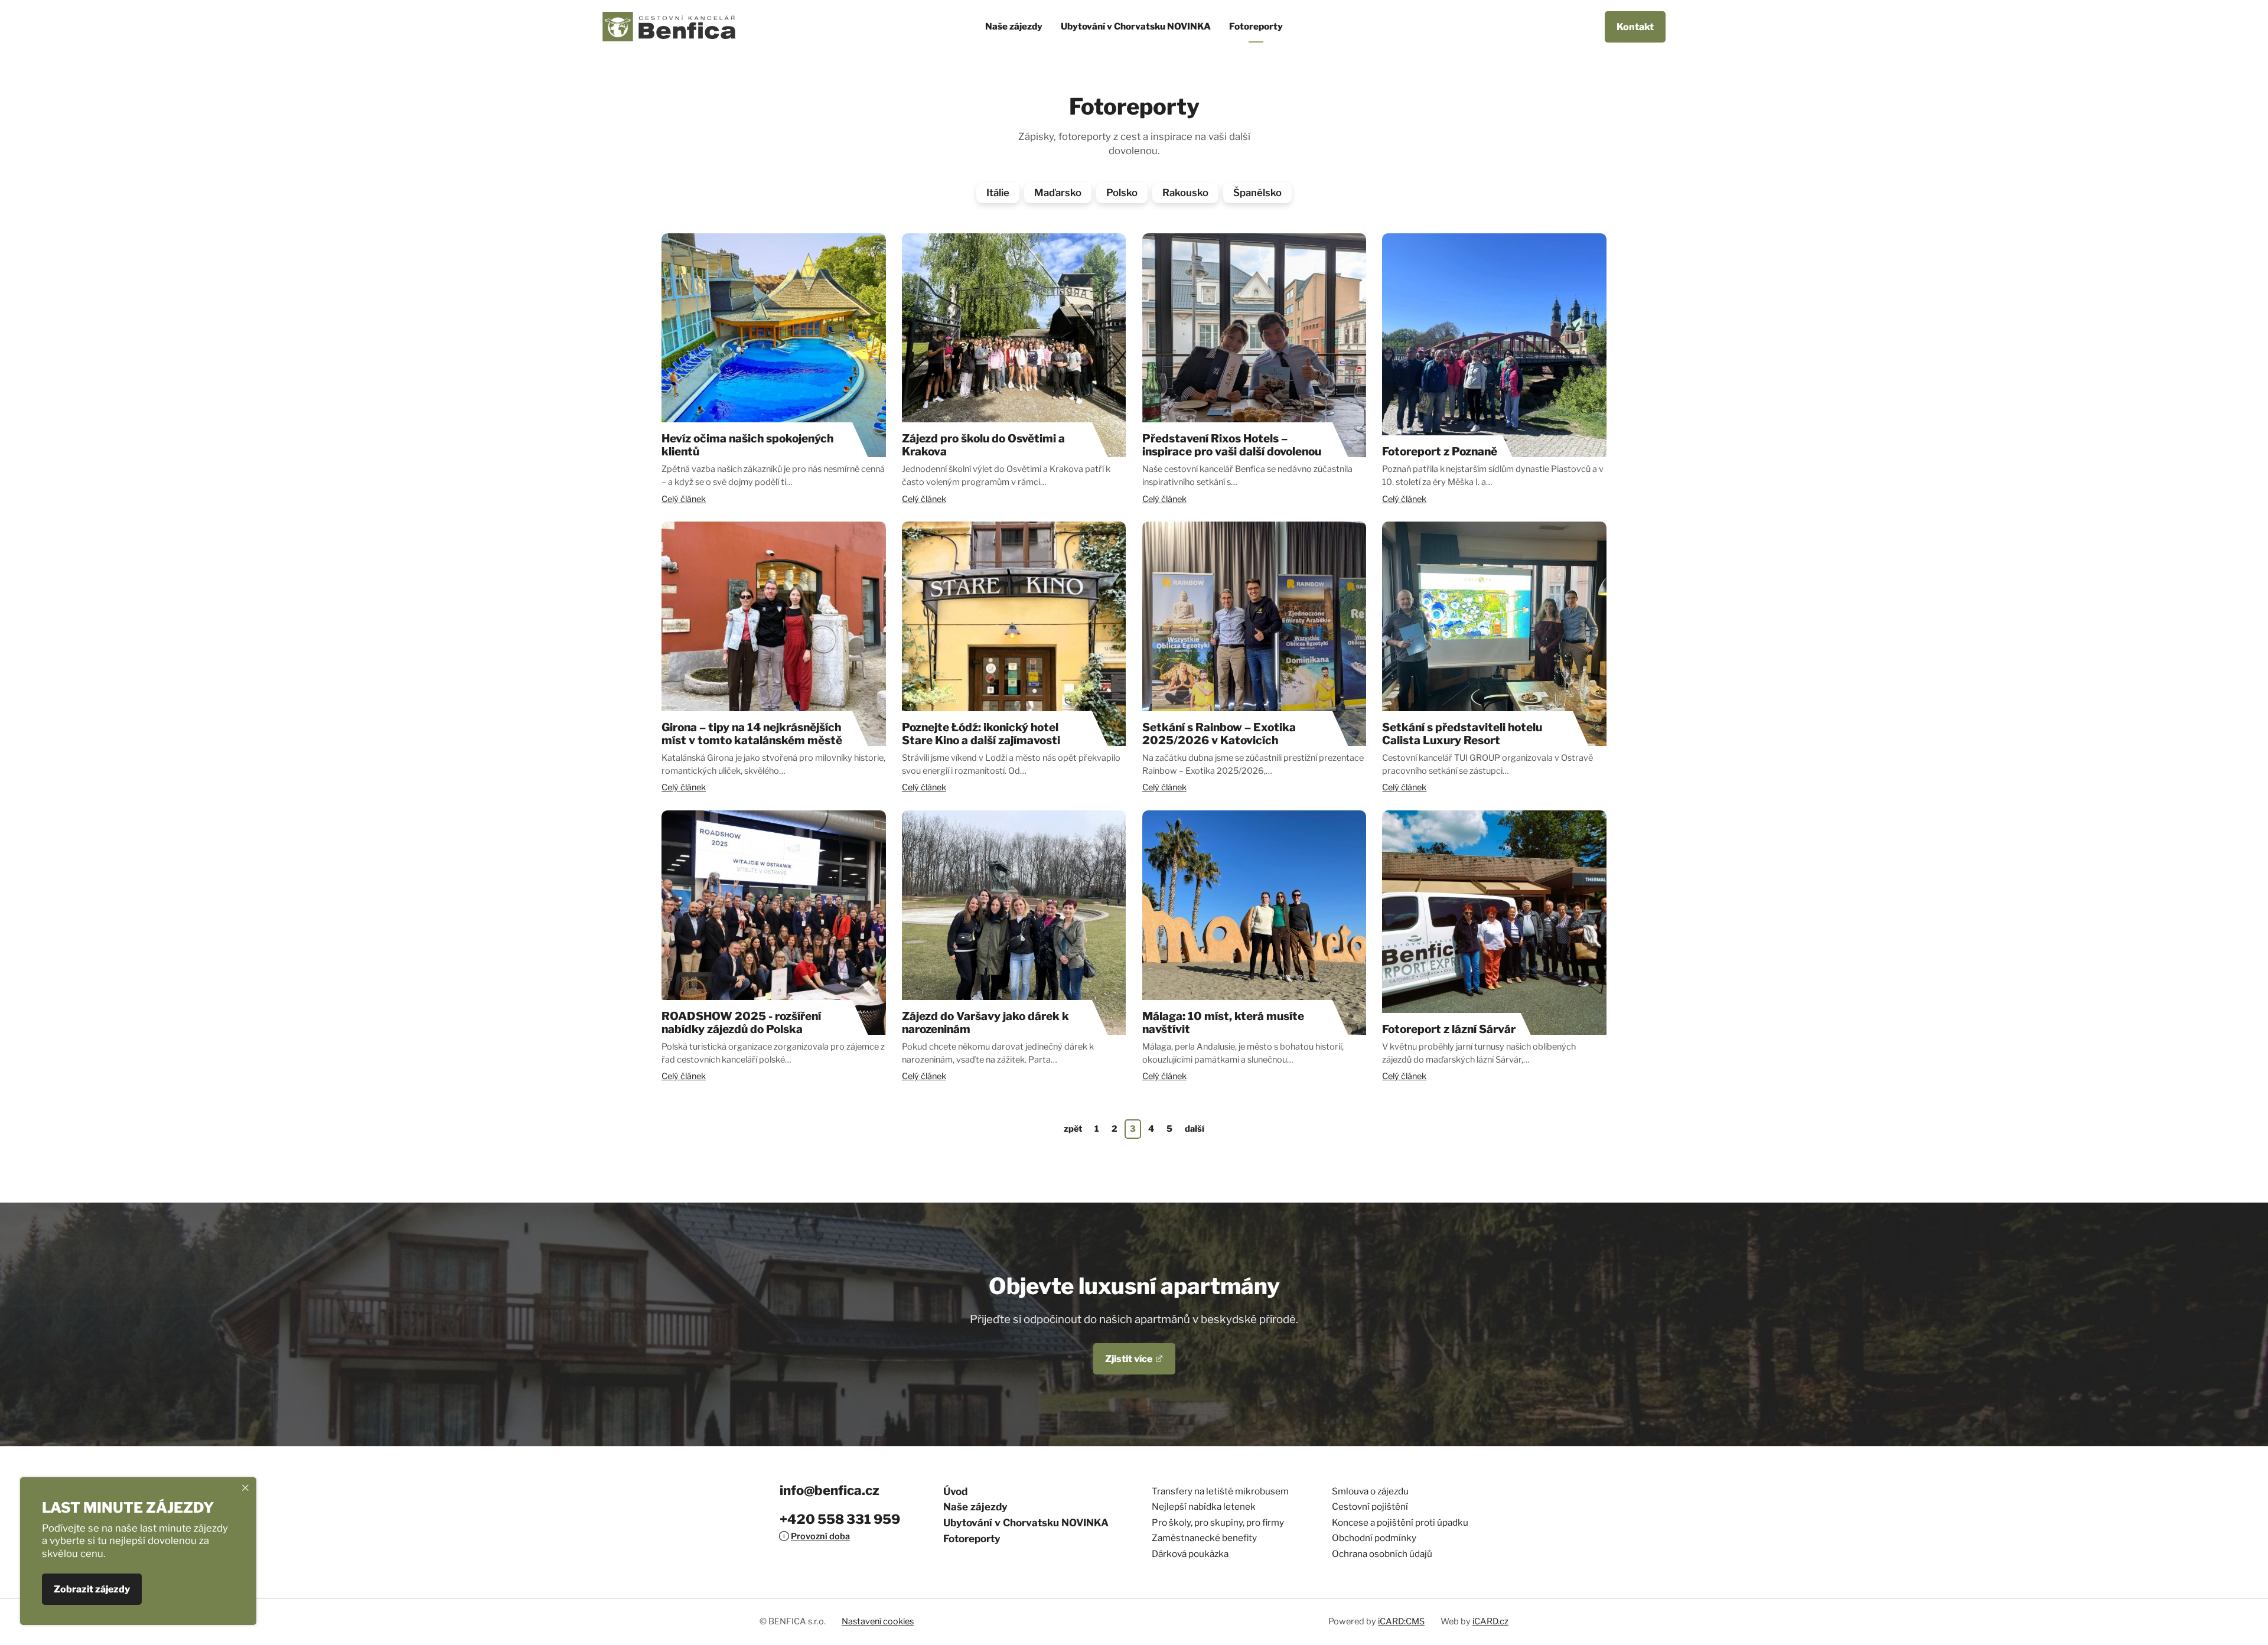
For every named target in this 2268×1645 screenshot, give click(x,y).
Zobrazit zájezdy (92, 1590)
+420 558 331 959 (840, 1519)
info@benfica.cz (830, 1490)
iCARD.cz (1490, 1621)
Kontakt (1635, 27)
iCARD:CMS (1401, 1621)
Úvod (955, 1491)
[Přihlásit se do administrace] (2256, 1633)
